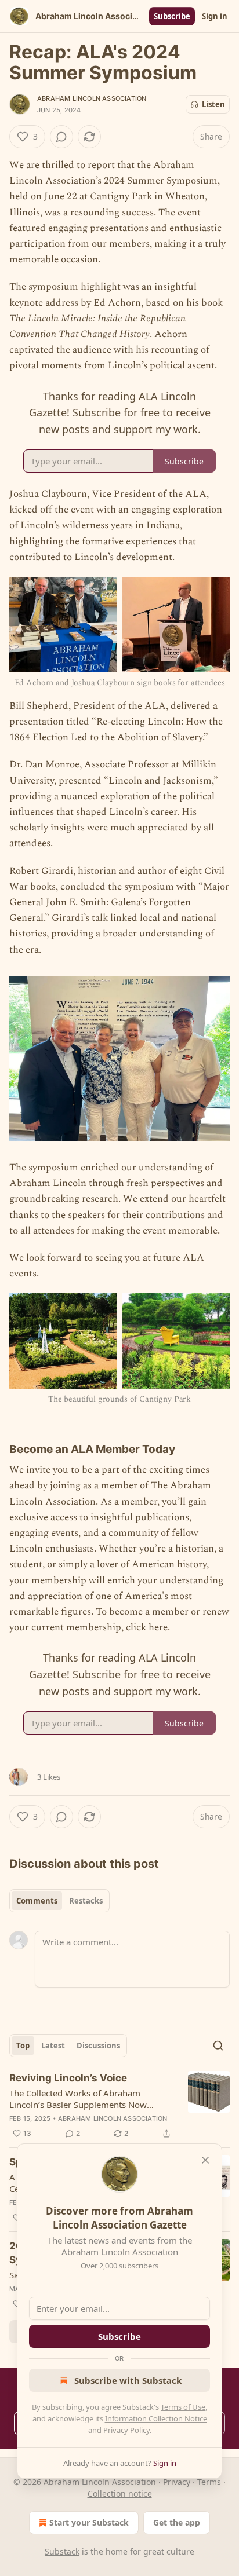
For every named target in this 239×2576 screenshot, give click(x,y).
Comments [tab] (37, 1901)
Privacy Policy (126, 2430)
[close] (205, 2160)
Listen (213, 104)
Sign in (215, 16)
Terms (209, 2482)
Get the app (177, 2522)
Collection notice (120, 2493)
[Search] (218, 2046)
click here (147, 1627)
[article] (119, 2106)
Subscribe (172, 16)
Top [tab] (23, 2046)
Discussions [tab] (98, 2046)
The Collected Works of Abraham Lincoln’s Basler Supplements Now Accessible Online (78, 2099)
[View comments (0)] (61, 137)
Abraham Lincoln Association (92, 98)
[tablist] (59, 1901)
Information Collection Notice (156, 2418)
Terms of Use (183, 2407)
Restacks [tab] (86, 1901)
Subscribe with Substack (128, 2380)
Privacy (177, 2482)
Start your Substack (89, 2522)
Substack (62, 2551)
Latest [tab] (53, 2046)
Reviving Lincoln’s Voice (68, 2078)
